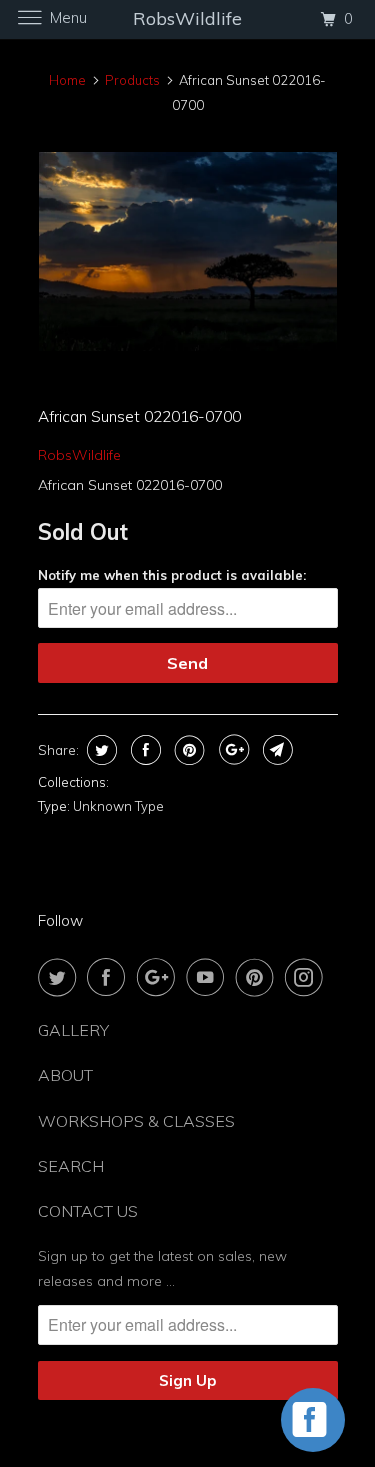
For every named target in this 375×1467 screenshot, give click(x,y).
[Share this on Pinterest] (187, 750)
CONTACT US (88, 1211)
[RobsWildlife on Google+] (160, 977)
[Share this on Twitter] (99, 750)
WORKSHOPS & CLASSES (136, 1121)
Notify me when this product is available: (172, 575)
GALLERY (73, 1030)
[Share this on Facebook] (143, 750)
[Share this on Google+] (231, 750)
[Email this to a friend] (275, 750)
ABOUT (65, 1075)
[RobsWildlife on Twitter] (61, 977)
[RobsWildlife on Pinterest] (259, 977)
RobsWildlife (79, 455)
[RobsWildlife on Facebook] (110, 977)
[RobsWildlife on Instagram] (308, 977)
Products (132, 80)
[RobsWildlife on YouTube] (209, 977)
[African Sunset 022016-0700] (188, 251)
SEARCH (71, 1166)
